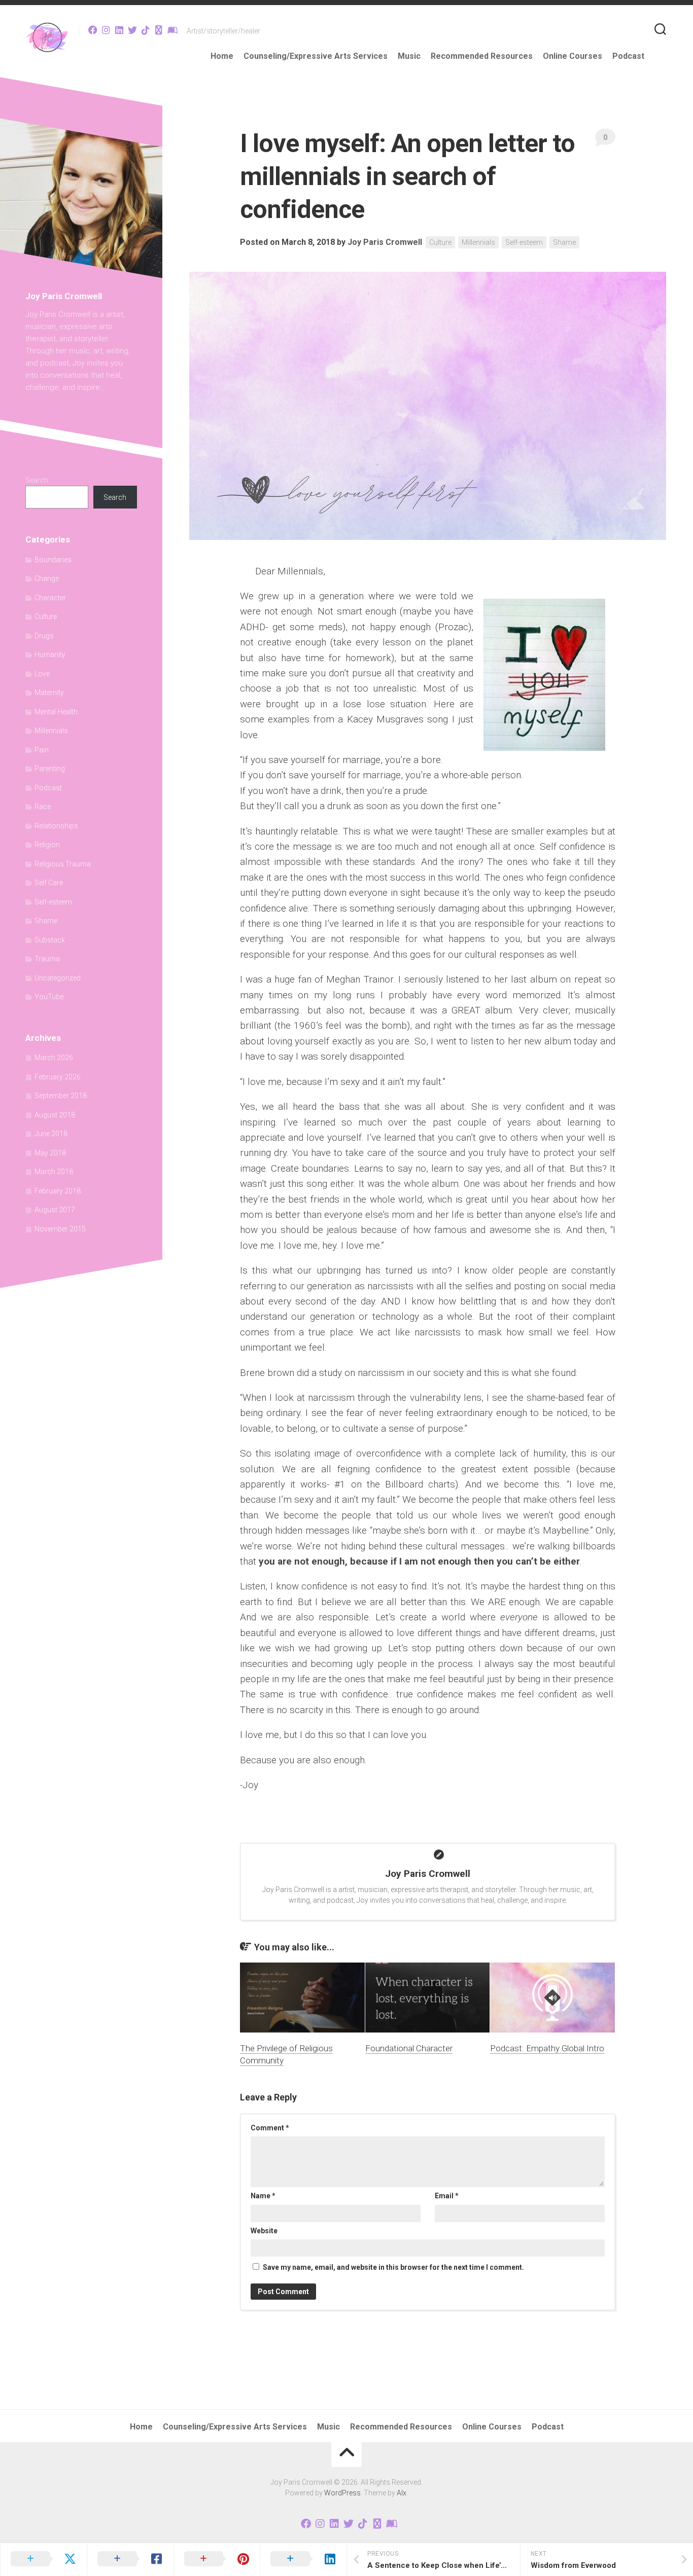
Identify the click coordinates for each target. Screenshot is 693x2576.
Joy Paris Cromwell (385, 242)
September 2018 (61, 1096)
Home (222, 56)
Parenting (50, 769)
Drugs (44, 636)
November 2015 (60, 1229)
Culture (440, 242)
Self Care (49, 883)
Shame (564, 242)
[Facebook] (93, 30)
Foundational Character (409, 2048)
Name (263, 2196)
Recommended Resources (482, 56)
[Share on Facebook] (130, 2559)
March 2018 (54, 1172)
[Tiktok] (146, 30)
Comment (270, 2128)
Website (264, 2231)
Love (42, 674)
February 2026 (58, 1077)
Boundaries (53, 560)
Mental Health (56, 712)
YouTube (49, 997)
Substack (50, 940)
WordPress (342, 2493)
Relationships (56, 826)
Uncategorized (58, 978)
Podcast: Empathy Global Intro (547, 2048)
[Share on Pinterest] (217, 2559)
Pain (42, 750)
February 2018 (58, 1191)
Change (47, 578)
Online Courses (573, 56)
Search (37, 480)
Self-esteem (524, 242)
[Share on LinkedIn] (303, 2559)
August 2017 (55, 1210)
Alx (402, 2493)
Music (409, 56)
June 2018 (51, 1134)
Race (43, 807)
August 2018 (55, 1115)
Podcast (628, 56)
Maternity (49, 693)
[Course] (172, 30)
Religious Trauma (63, 864)
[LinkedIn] (119, 30)
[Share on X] (43, 2559)
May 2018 (50, 1153)
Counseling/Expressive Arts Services (316, 56)
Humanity (50, 655)
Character (50, 598)
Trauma (47, 959)
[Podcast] (159, 30)
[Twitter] (132, 30)
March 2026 (54, 1058)
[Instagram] (106, 30)
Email (447, 2196)
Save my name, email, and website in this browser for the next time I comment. (393, 2267)
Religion (47, 845)
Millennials (478, 242)
